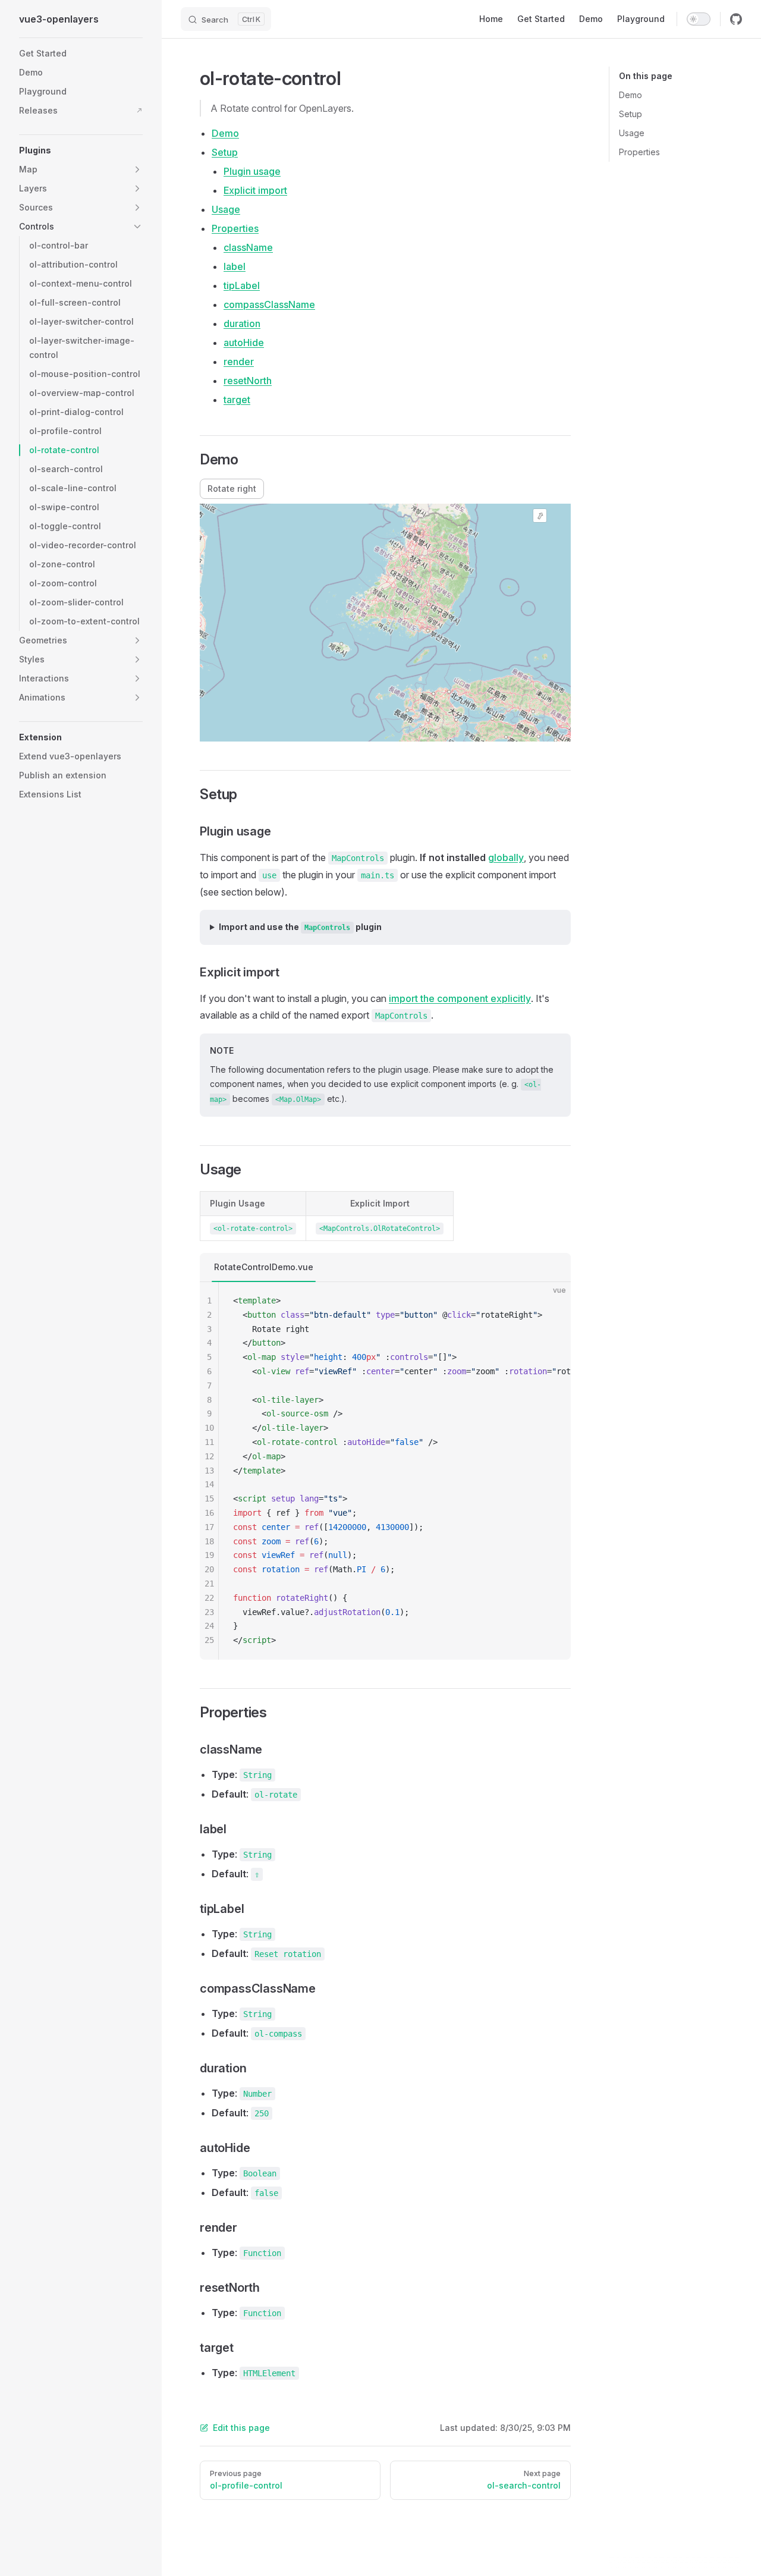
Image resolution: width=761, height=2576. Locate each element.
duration (242, 323)
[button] (81, 150)
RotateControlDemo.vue (264, 1267)
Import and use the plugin (300, 927)
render (239, 362)
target (237, 400)
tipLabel (242, 285)
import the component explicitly (460, 998)
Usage (632, 133)
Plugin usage (252, 171)
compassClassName (269, 304)
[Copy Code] (552, 1301)
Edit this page (241, 2428)
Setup (631, 114)
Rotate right (232, 489)
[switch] (699, 19)
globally (506, 857)
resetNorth (248, 381)
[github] (736, 19)
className (248, 247)
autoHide (244, 343)
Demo (631, 95)
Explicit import (255, 190)
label (235, 266)
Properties (639, 152)
